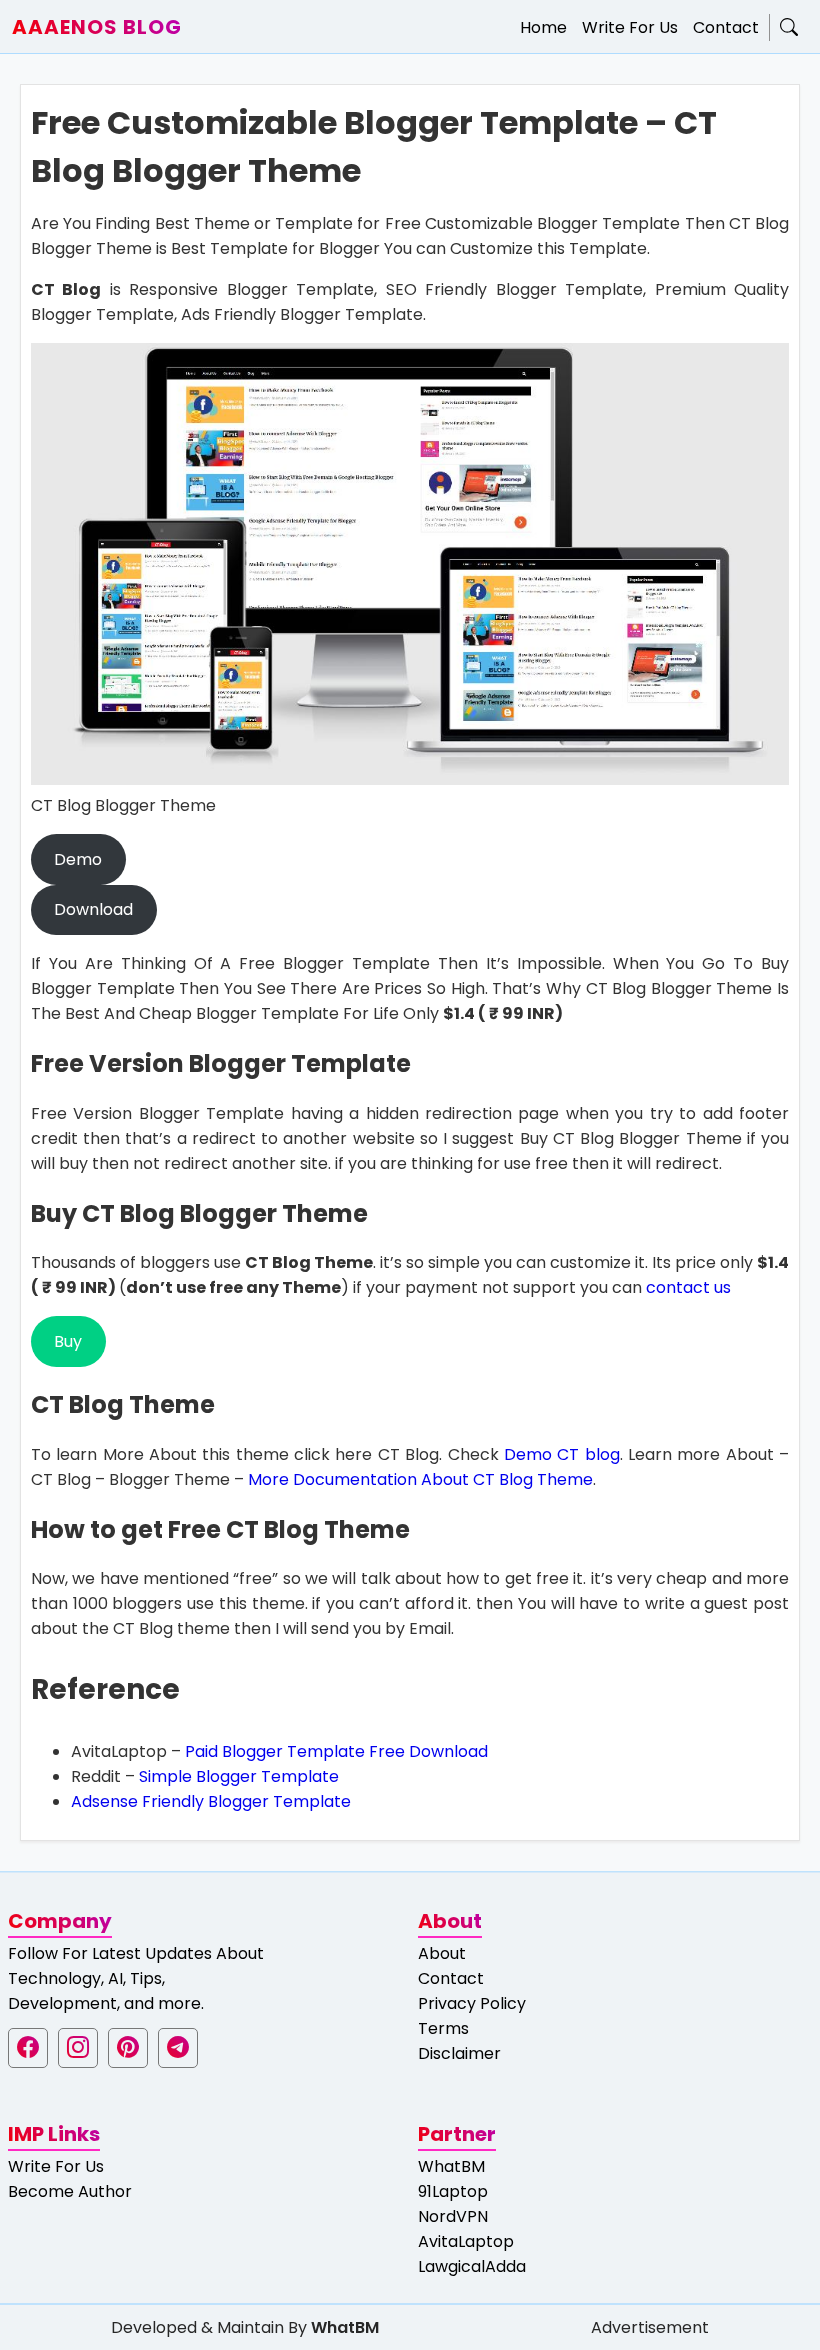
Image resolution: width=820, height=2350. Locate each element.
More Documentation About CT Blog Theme (420, 1479)
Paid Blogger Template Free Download (336, 1751)
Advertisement (650, 2327)
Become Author (70, 2191)
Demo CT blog (562, 1454)
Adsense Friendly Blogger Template (211, 1801)
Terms (443, 2028)
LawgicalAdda (472, 2266)
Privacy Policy (472, 2003)
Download (93, 909)
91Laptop (453, 2191)
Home (543, 27)
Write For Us (630, 27)
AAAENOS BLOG (97, 27)
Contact (726, 27)
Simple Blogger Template (239, 1776)
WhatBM (451, 2166)
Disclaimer (459, 2053)
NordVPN (453, 2216)
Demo (78, 859)
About (442, 1953)
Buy (68, 1341)
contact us (688, 1287)
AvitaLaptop (466, 2241)
